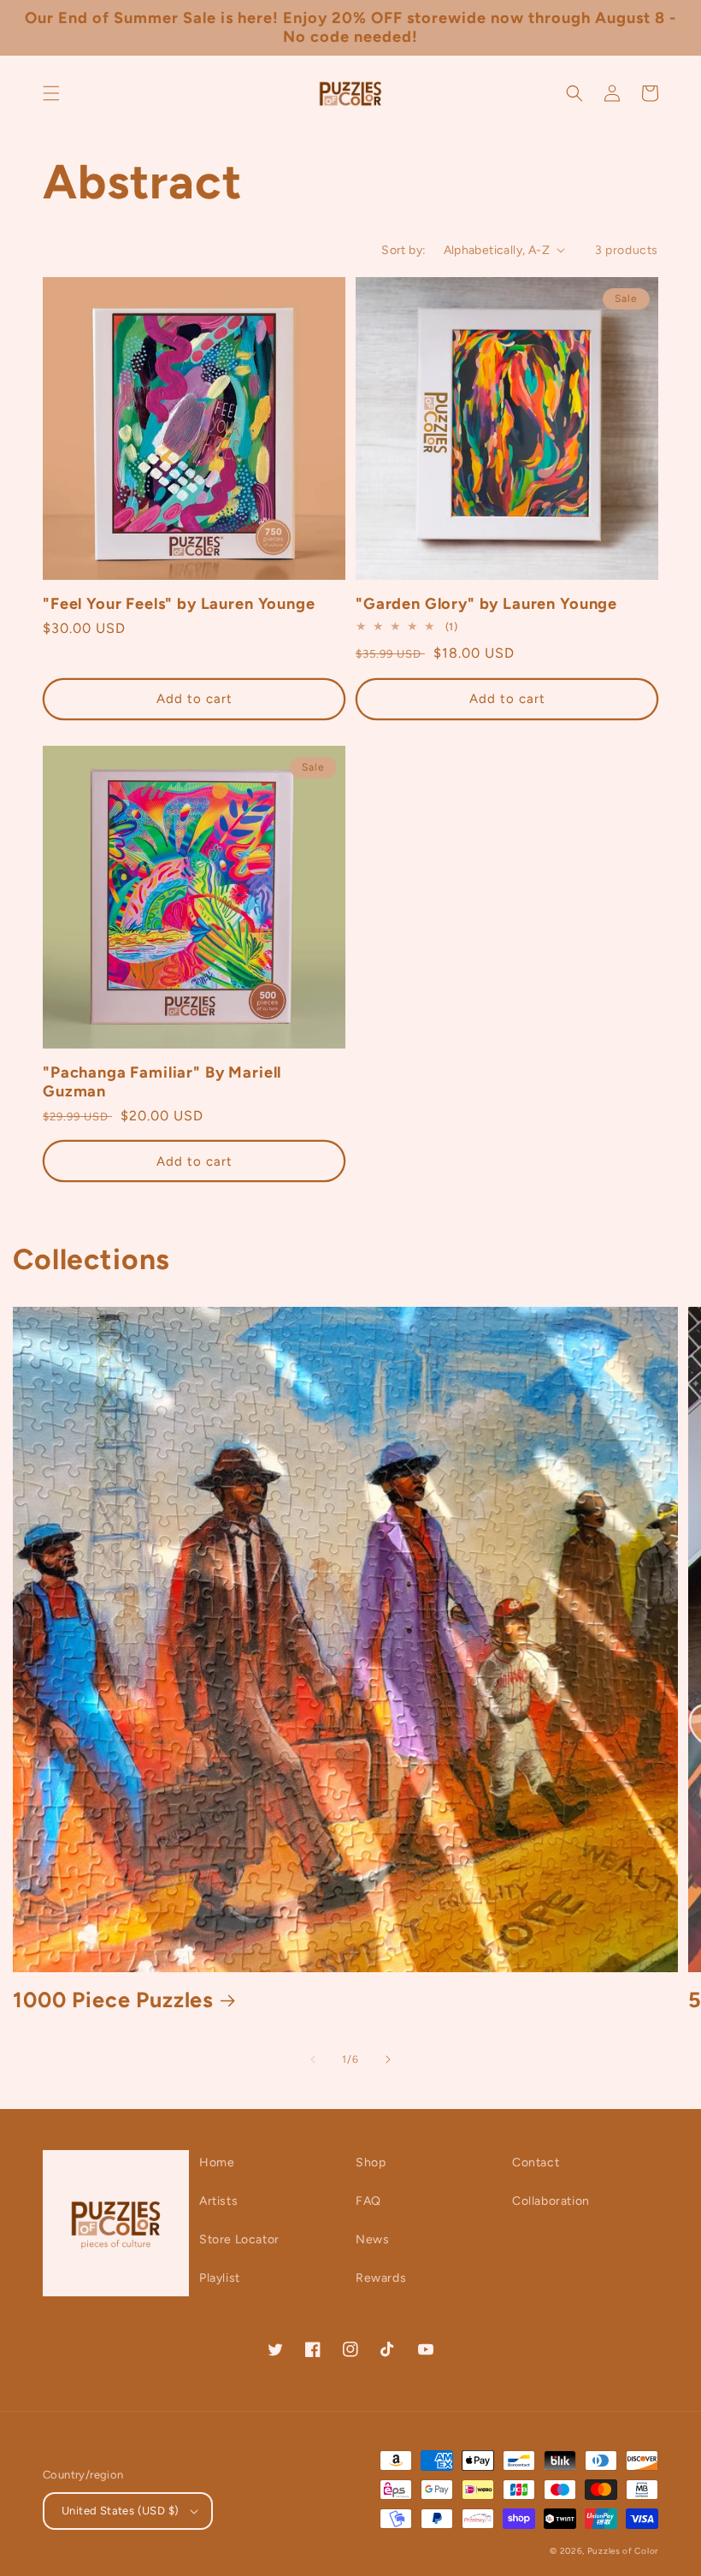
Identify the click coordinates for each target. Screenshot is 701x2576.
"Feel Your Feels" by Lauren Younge (179, 604)
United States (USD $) (120, 2511)
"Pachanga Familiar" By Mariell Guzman (162, 1082)
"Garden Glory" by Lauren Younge (486, 604)
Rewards (381, 2278)
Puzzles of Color (623, 2551)
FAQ (368, 2201)
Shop (371, 2162)
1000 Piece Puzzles (113, 2000)
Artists (218, 2201)
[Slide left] (313, 2059)
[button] (51, 93)
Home (217, 2162)
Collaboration (551, 2201)
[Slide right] (388, 2059)
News (372, 2239)
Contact (536, 2162)
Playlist (220, 2278)
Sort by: (404, 250)
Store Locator (239, 2239)
